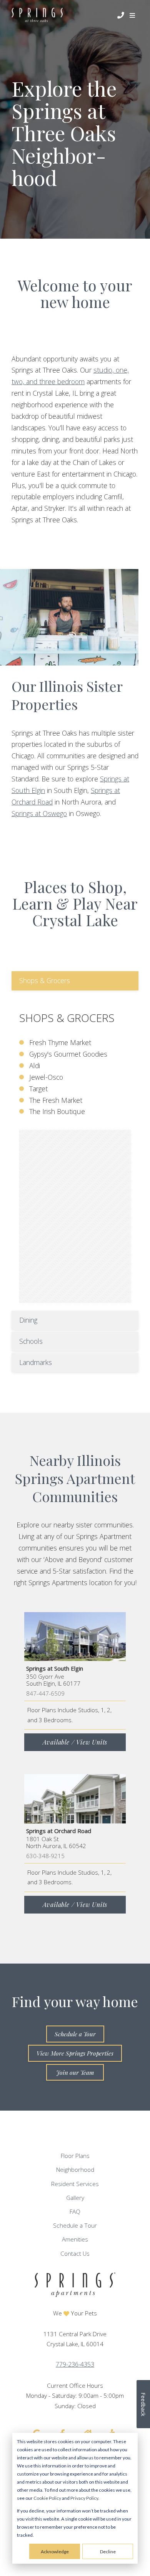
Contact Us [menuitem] (75, 2254)
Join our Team (75, 2072)
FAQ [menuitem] (75, 2212)
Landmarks (36, 1362)
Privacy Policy (84, 2498)
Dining (28, 1320)
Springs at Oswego (39, 813)
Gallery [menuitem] (75, 2198)
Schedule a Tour (75, 2034)
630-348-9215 (45, 1856)
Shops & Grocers (45, 980)
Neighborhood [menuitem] (75, 2170)
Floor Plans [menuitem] (75, 2156)
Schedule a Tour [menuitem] (75, 2226)
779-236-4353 (75, 2364)
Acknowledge (55, 2552)
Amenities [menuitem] (75, 2239)
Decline (108, 2552)
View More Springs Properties (75, 2053)
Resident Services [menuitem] (75, 2184)
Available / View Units (75, 1742)
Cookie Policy (47, 2498)
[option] (69, 617)
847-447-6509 (45, 1693)
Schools (31, 1341)
